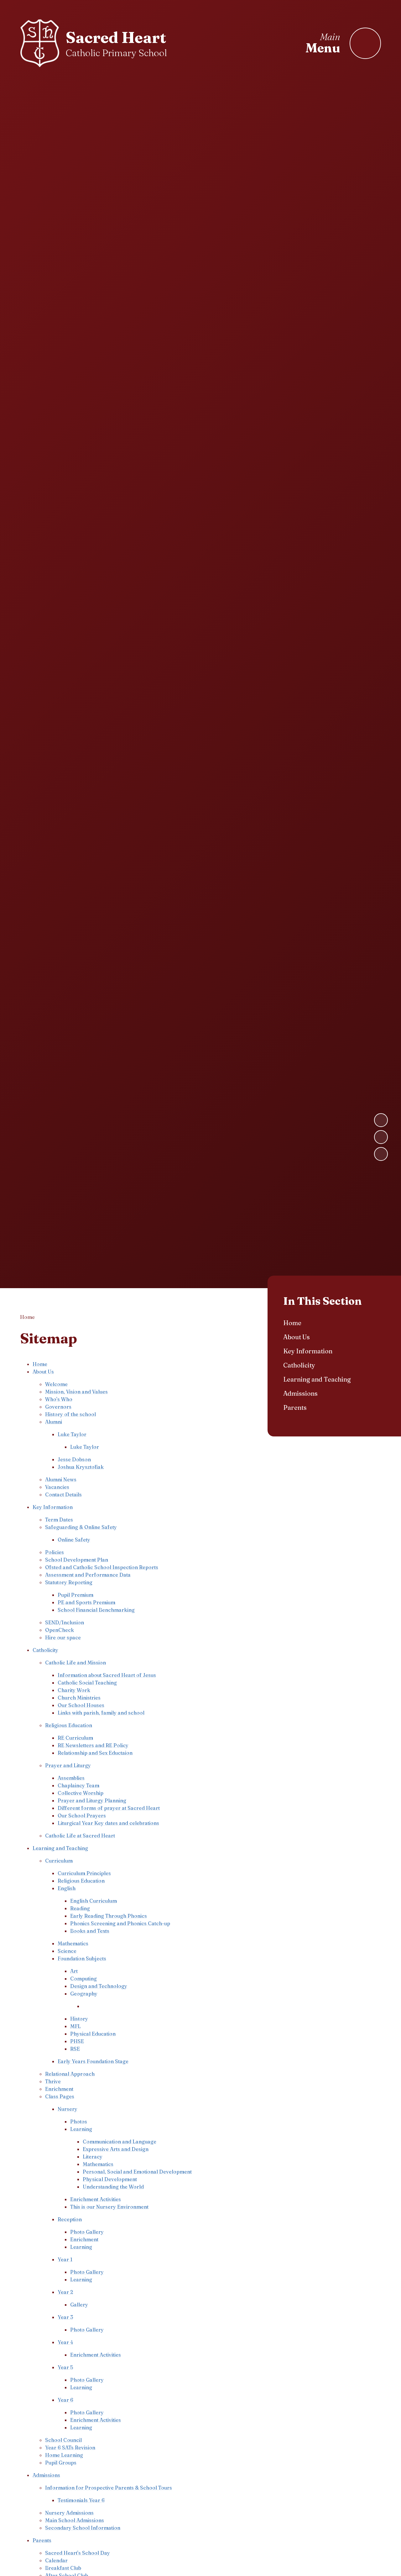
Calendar (56, 2560)
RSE (75, 2049)
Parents (42, 2540)
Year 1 (65, 2259)
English (67, 1888)
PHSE (77, 2041)
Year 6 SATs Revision (70, 2447)
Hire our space (63, 1637)
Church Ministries (79, 1698)
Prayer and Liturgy (68, 1765)
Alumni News (61, 1479)
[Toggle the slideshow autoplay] (381, 1154)
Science (67, 1951)
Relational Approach (70, 2074)
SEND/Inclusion (65, 1622)
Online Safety (74, 1540)
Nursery (68, 2109)
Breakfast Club (63, 2568)
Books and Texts (90, 1931)
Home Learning (64, 2455)
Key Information (53, 1507)
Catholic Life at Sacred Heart (80, 1836)
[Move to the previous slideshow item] (381, 1137)
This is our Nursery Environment (109, 2207)
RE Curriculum (75, 1738)
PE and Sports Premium (86, 1602)
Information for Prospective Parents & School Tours (109, 2488)
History (79, 2019)
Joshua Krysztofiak (81, 1467)
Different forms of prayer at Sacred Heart (109, 1808)
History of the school (70, 1414)
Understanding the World (113, 2187)
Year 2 (65, 2292)
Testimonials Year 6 (81, 2500)
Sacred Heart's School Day (78, 2553)
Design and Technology (99, 1986)
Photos (79, 2121)
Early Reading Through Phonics (109, 1916)
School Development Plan (77, 1560)
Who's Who (59, 1399)
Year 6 (65, 2400)
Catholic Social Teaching (87, 1683)
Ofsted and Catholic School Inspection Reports (102, 1567)
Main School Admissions (75, 2520)
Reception (70, 2219)
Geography (84, 1994)
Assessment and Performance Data (88, 1575)
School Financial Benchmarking (96, 1610)
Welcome (56, 1384)
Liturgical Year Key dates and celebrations (108, 1823)
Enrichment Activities (96, 2199)
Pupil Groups (61, 2463)
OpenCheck (60, 1630)
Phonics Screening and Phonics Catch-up (120, 1923)
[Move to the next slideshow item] (381, 1120)
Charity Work (74, 1690)
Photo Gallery (87, 2232)
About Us (43, 1372)
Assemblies (71, 1778)
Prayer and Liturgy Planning (92, 1800)
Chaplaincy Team (78, 1785)
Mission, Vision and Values (76, 1392)
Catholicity (45, 1650)
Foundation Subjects (82, 1958)
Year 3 (65, 2317)
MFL (76, 2026)
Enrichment (59, 2089)
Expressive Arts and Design (116, 2149)
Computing (83, 1978)
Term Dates (59, 1520)
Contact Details (63, 1494)
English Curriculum (94, 1901)
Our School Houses (81, 1705)
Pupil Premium (76, 1595)
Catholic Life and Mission (76, 1662)
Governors (58, 1407)
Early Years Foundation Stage (93, 2061)
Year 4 (65, 2342)
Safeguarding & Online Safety (81, 1527)
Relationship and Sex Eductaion (95, 1753)
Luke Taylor (72, 1434)
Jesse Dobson (74, 1459)
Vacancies (57, 1487)
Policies (55, 1552)
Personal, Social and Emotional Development (137, 2172)
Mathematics (73, 1943)
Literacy (93, 2157)
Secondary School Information (83, 2528)
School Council (63, 2440)
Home (27, 1317)
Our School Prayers (82, 1815)
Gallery (79, 2305)
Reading (80, 1908)
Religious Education (69, 1725)
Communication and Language (120, 2141)
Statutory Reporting (69, 1582)
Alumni (54, 1422)
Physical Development (110, 2179)
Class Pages (60, 2096)
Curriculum (59, 1861)
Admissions (46, 2475)
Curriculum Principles (84, 1873)
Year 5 (65, 2367)
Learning (81, 2129)
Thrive (53, 2081)
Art (74, 1971)
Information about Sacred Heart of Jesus (107, 1675)
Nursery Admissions (69, 2513)
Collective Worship (81, 1793)
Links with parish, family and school (101, 1713)
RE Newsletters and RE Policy (93, 1745)
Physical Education (93, 2034)
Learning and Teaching (60, 1848)
